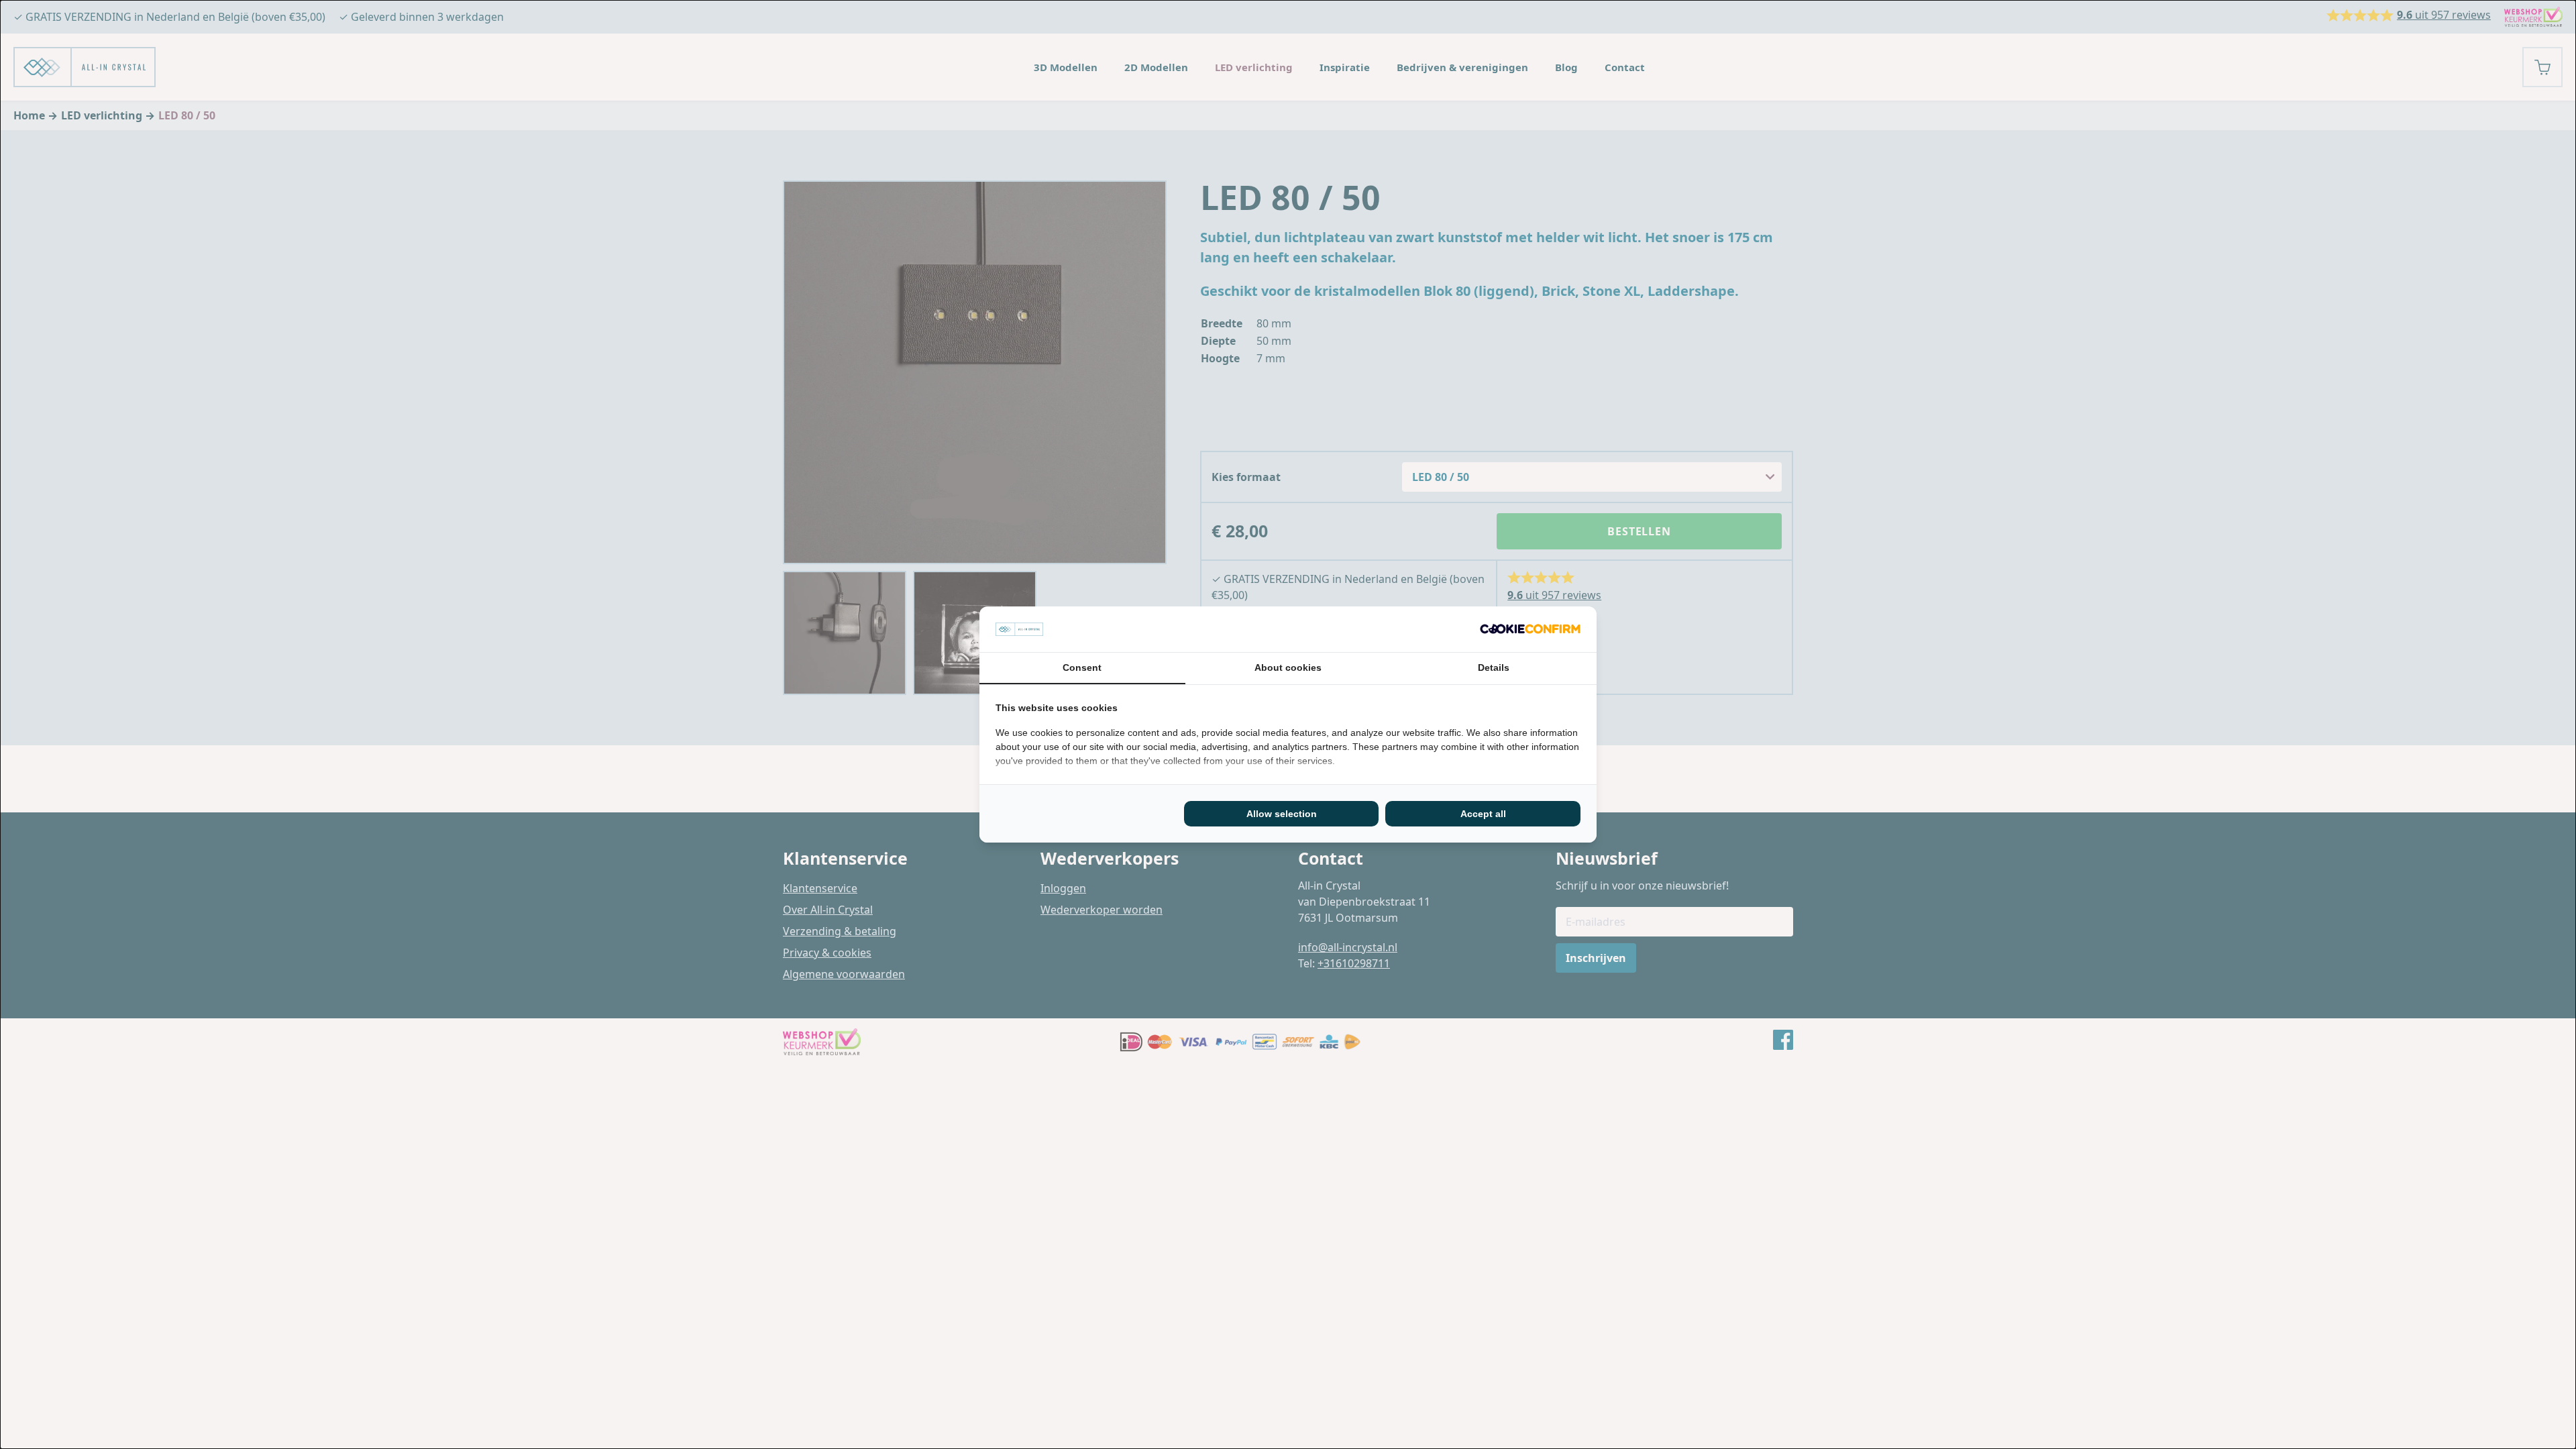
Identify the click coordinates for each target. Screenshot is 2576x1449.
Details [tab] (1494, 667)
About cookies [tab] (1288, 667)
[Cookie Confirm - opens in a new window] (1530, 629)
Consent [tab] (1082, 667)
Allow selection (1282, 814)
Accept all (1483, 814)
